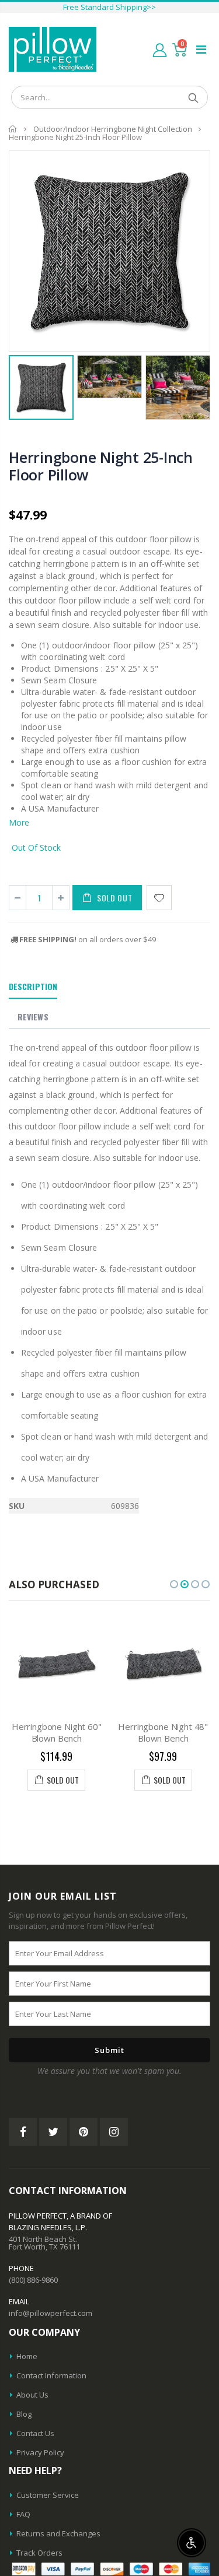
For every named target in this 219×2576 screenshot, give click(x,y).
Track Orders (39, 2553)
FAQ (23, 2514)
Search (193, 97)
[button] (174, 1584)
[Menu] (201, 49)
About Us (32, 2395)
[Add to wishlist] (159, 898)
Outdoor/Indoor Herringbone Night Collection (113, 129)
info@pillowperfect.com (51, 2313)
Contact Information (51, 2375)
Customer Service (48, 2495)
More (19, 822)
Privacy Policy (40, 2452)
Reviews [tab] (33, 1017)
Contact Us (35, 2433)
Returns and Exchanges (58, 2533)
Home (13, 129)
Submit (109, 2050)
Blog (24, 2414)
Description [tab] (33, 986)
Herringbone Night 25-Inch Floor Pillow (101, 466)
